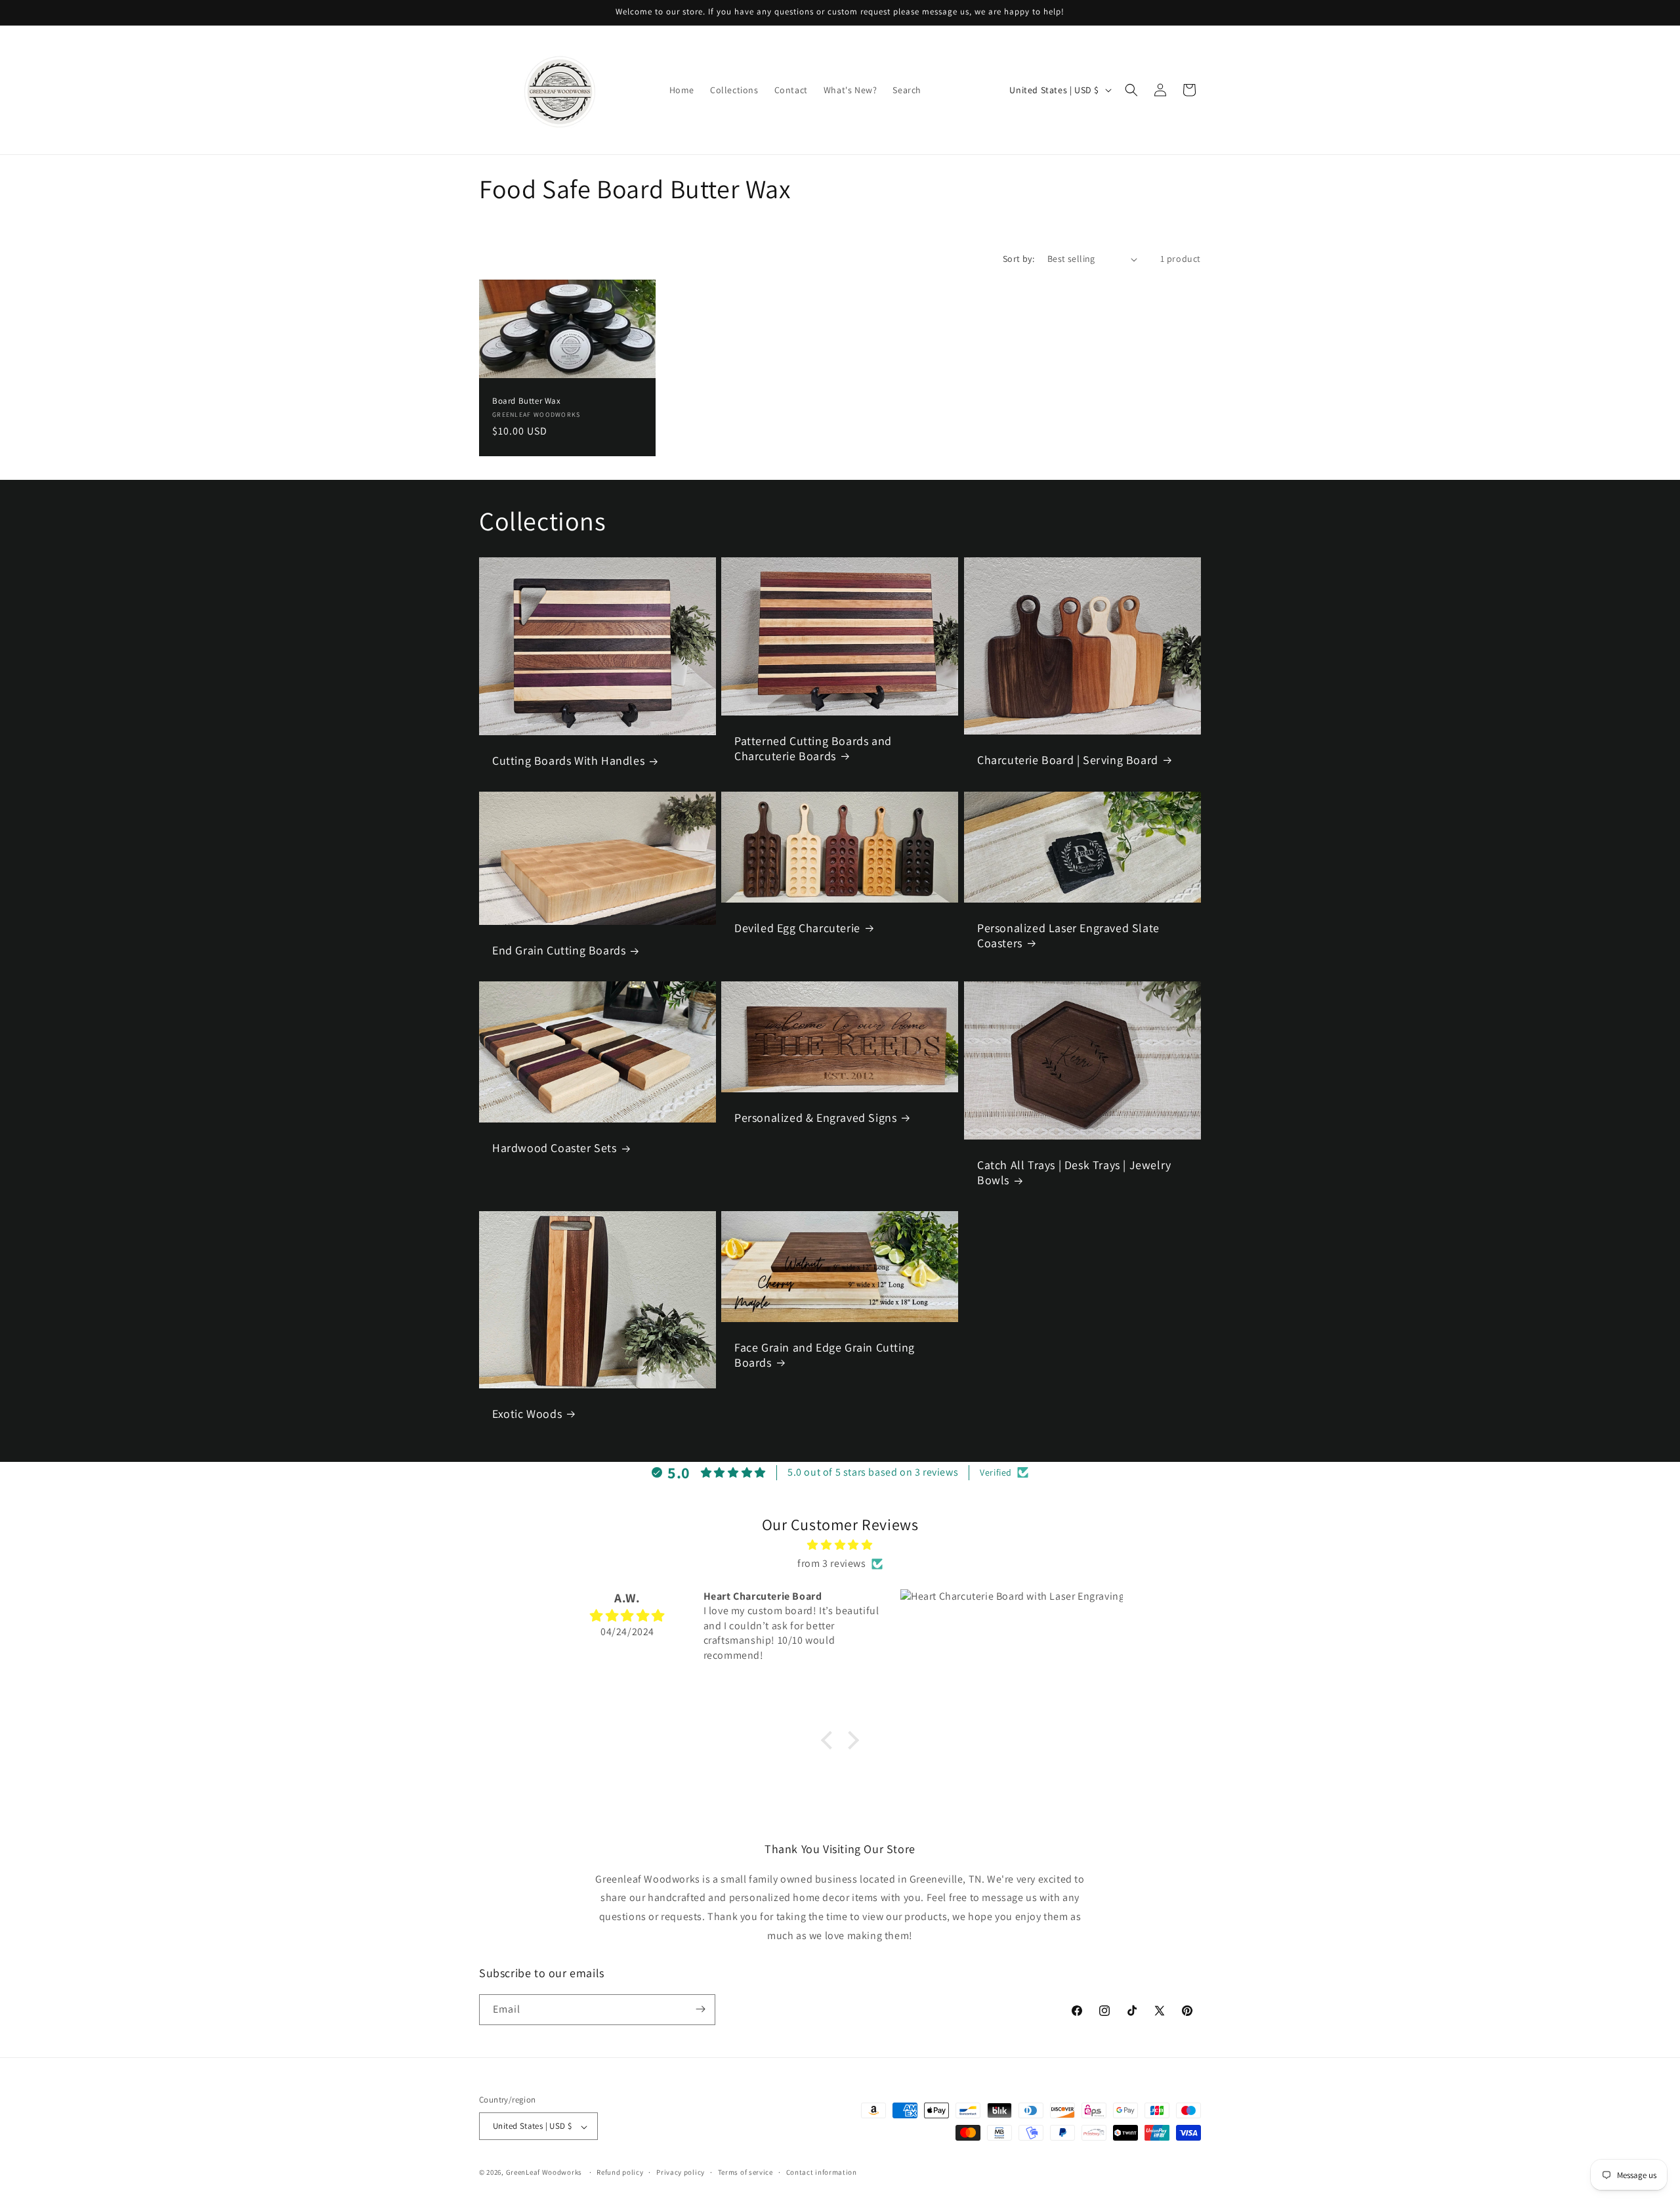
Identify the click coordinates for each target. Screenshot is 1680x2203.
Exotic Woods (527, 1413)
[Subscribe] (700, 2009)
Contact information (822, 2173)
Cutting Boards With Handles (568, 761)
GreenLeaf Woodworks (544, 2173)
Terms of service (745, 2173)
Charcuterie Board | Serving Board (1068, 760)
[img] (840, 1545)
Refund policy (620, 2173)
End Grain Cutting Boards (559, 950)
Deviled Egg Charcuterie (797, 928)
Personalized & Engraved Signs (815, 1118)
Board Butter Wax (527, 401)
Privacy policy (681, 2173)
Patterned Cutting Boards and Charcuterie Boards (813, 748)
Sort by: (1018, 259)
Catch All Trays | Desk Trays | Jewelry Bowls (1074, 1172)
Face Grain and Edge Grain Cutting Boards (825, 1354)
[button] (1131, 90)
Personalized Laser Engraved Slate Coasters (1068, 935)
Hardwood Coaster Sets (555, 1148)
